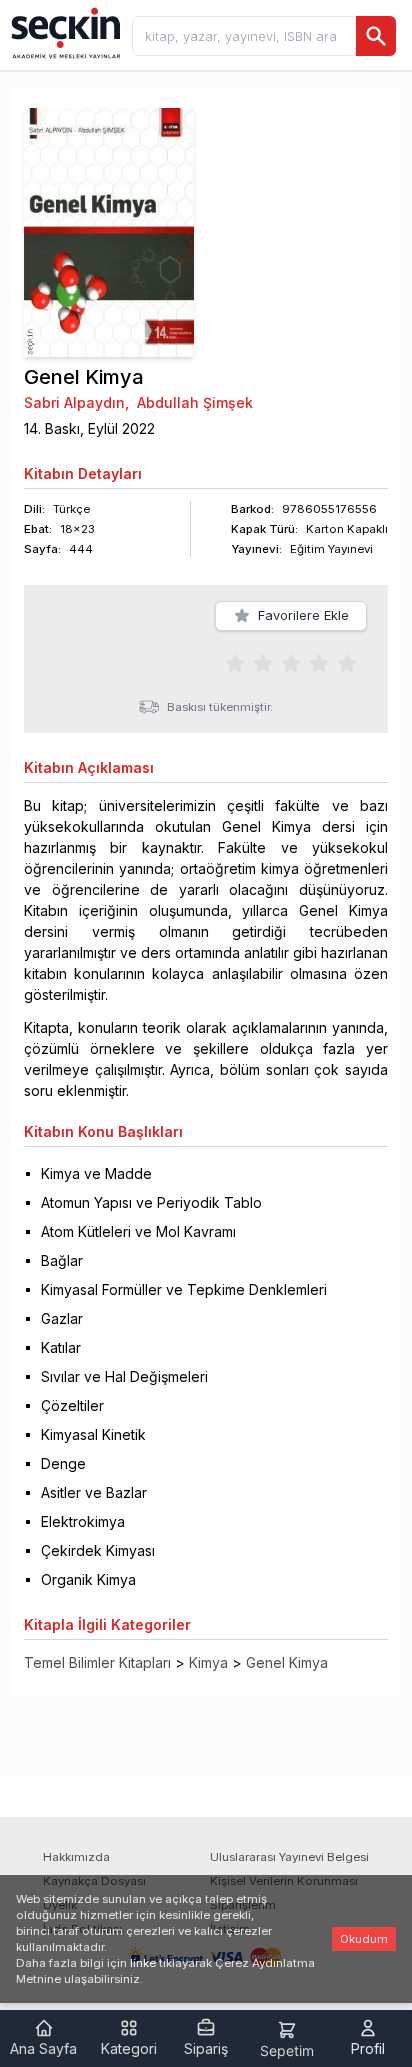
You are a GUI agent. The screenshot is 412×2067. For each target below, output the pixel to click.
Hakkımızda (76, 1857)
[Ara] (376, 36)
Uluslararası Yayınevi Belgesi (289, 1857)
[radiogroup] (291, 662)
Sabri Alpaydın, (76, 402)
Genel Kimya (287, 1662)
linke (143, 1963)
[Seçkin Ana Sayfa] (64, 32)
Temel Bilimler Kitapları (97, 1662)
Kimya (208, 1662)
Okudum (364, 1939)
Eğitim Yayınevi (331, 549)
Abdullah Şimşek (195, 402)
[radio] (235, 662)
